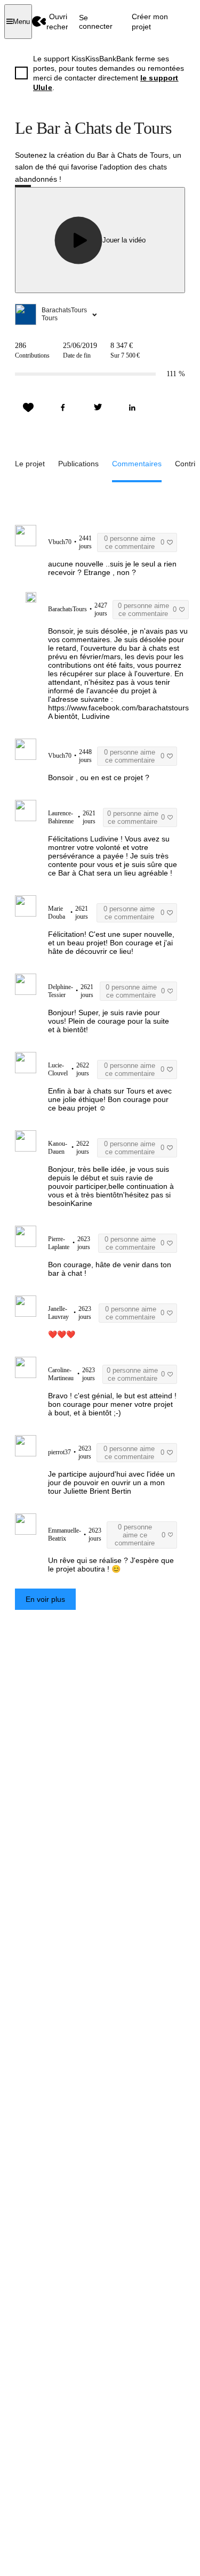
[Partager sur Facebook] (63, 408)
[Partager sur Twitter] (98, 408)
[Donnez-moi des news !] (28, 408)
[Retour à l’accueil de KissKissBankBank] (39, 22)
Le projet (30, 464)
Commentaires (137, 464)
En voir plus (45, 1599)
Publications (78, 464)
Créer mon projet (150, 21)
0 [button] (134, 542)
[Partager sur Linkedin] (132, 408)
